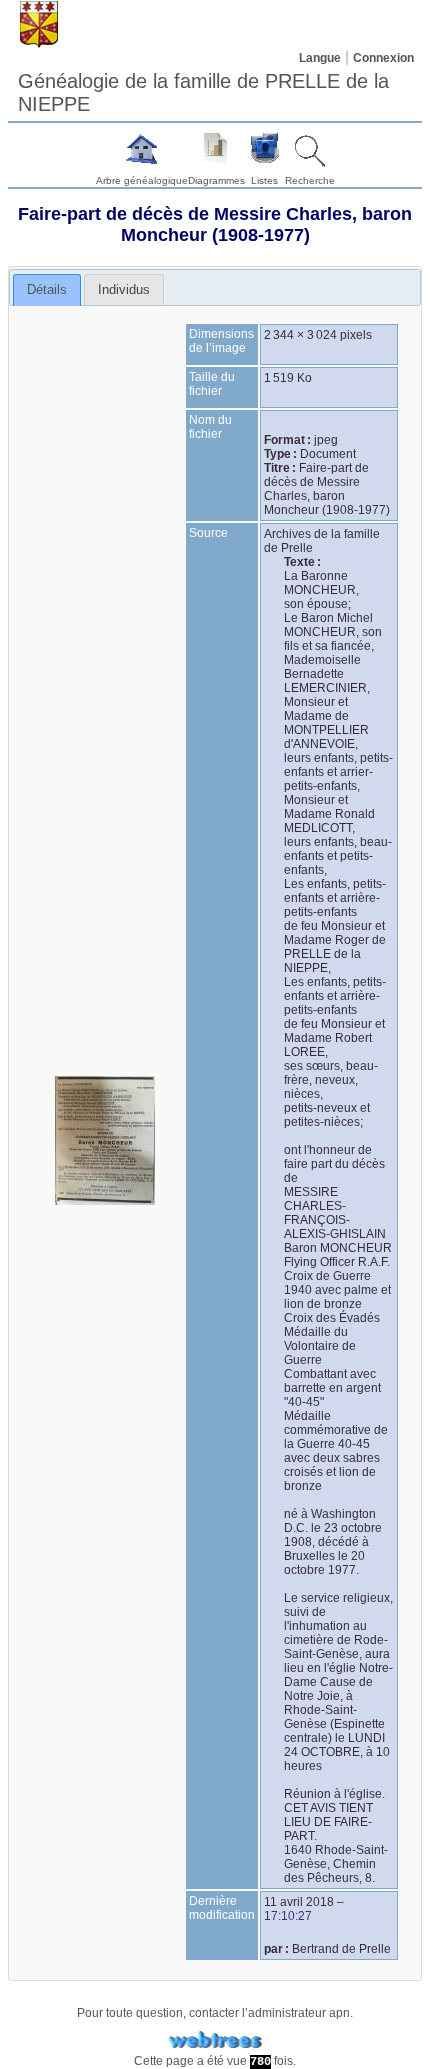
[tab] (47, 290)
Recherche (310, 180)
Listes (264, 180)
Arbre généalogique (142, 180)
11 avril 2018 (299, 1902)
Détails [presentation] (47, 289)
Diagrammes (216, 180)
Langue (320, 58)
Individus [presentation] (124, 289)
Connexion (383, 58)
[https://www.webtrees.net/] (215, 2040)
